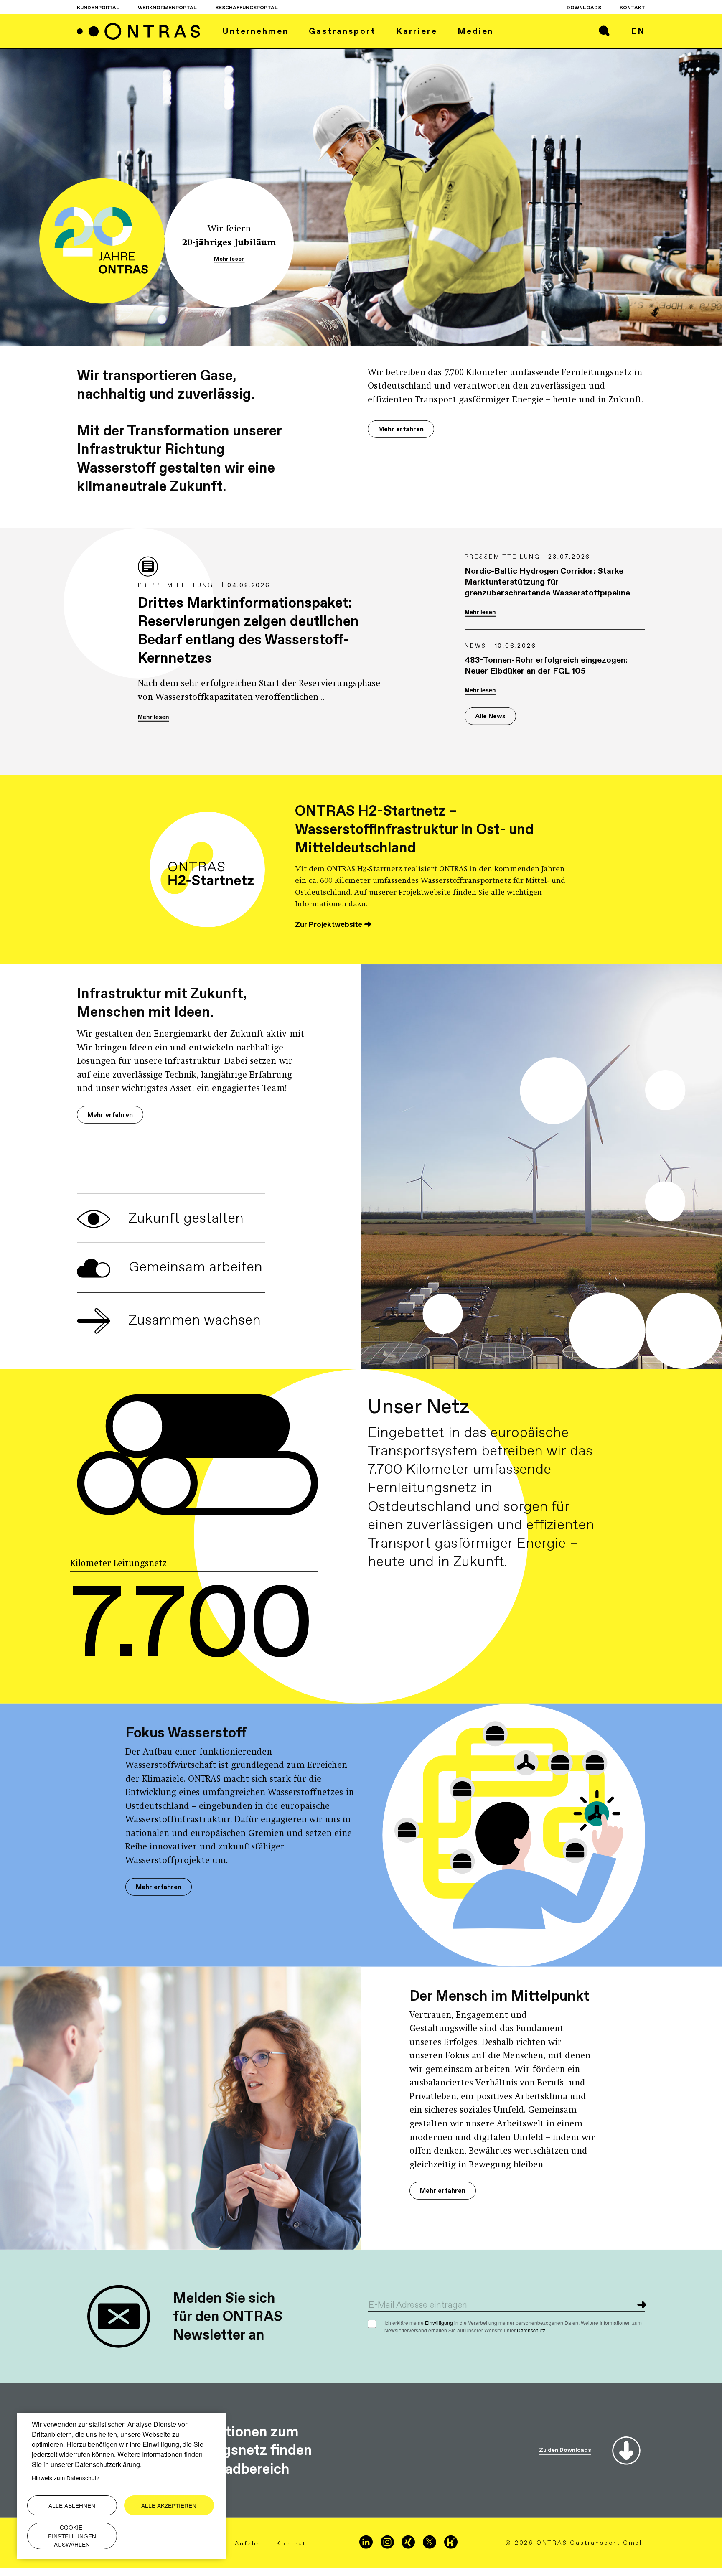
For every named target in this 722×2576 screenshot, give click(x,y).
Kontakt (632, 8)
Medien (475, 31)
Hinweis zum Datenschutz (66, 2478)
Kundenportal (98, 8)
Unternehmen (255, 31)
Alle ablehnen (72, 2505)
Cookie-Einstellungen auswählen (72, 2536)
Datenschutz (531, 2337)
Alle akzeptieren (169, 2505)
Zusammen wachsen (193, 1327)
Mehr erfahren (401, 436)
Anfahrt (249, 2551)
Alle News (490, 723)
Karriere (417, 31)
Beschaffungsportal (247, 8)
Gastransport (342, 31)
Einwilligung (439, 2329)
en (638, 31)
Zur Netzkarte (401, 1578)
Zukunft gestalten (184, 1224)
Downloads (584, 8)
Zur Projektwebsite (329, 931)
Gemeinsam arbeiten (194, 1273)
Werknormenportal (167, 8)
